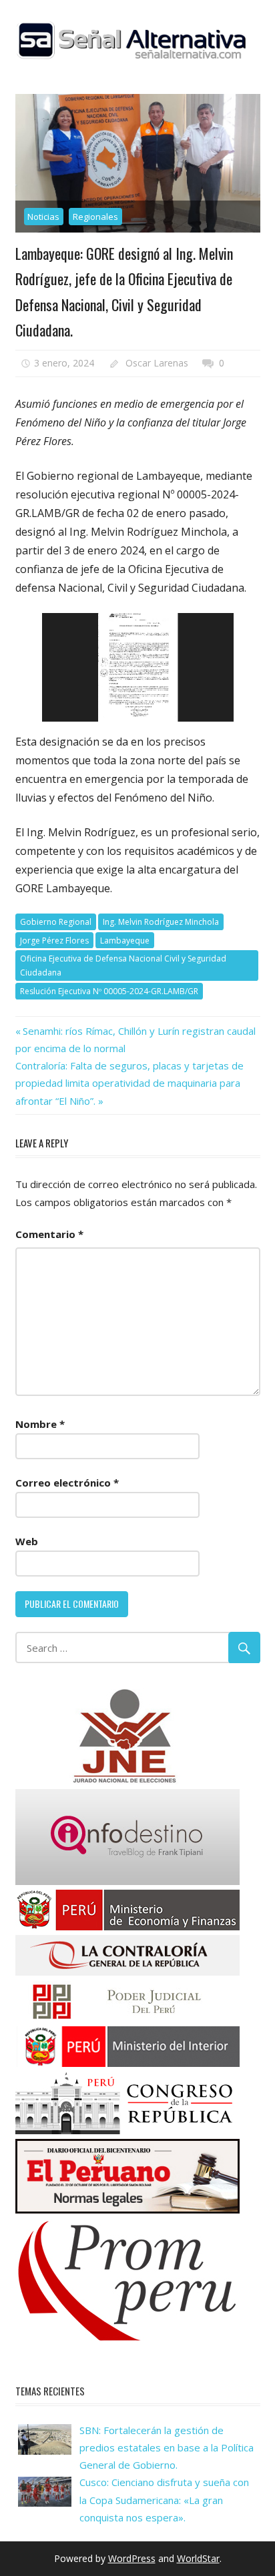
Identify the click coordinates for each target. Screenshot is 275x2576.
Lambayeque (125, 941)
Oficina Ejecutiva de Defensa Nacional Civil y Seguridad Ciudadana (123, 966)
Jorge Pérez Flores (54, 941)
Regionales (95, 217)
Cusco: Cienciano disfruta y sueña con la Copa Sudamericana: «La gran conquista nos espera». (164, 2500)
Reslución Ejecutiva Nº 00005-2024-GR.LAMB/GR (109, 991)
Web (27, 1541)
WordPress (132, 2558)
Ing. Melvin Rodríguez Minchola (161, 922)
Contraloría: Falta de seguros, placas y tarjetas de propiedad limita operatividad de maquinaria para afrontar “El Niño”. (129, 1083)
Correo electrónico (67, 1483)
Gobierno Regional (56, 922)
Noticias (43, 217)
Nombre (40, 1424)
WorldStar (198, 2558)
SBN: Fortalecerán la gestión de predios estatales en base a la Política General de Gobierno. (167, 2448)
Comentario (49, 1234)
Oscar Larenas (157, 363)
